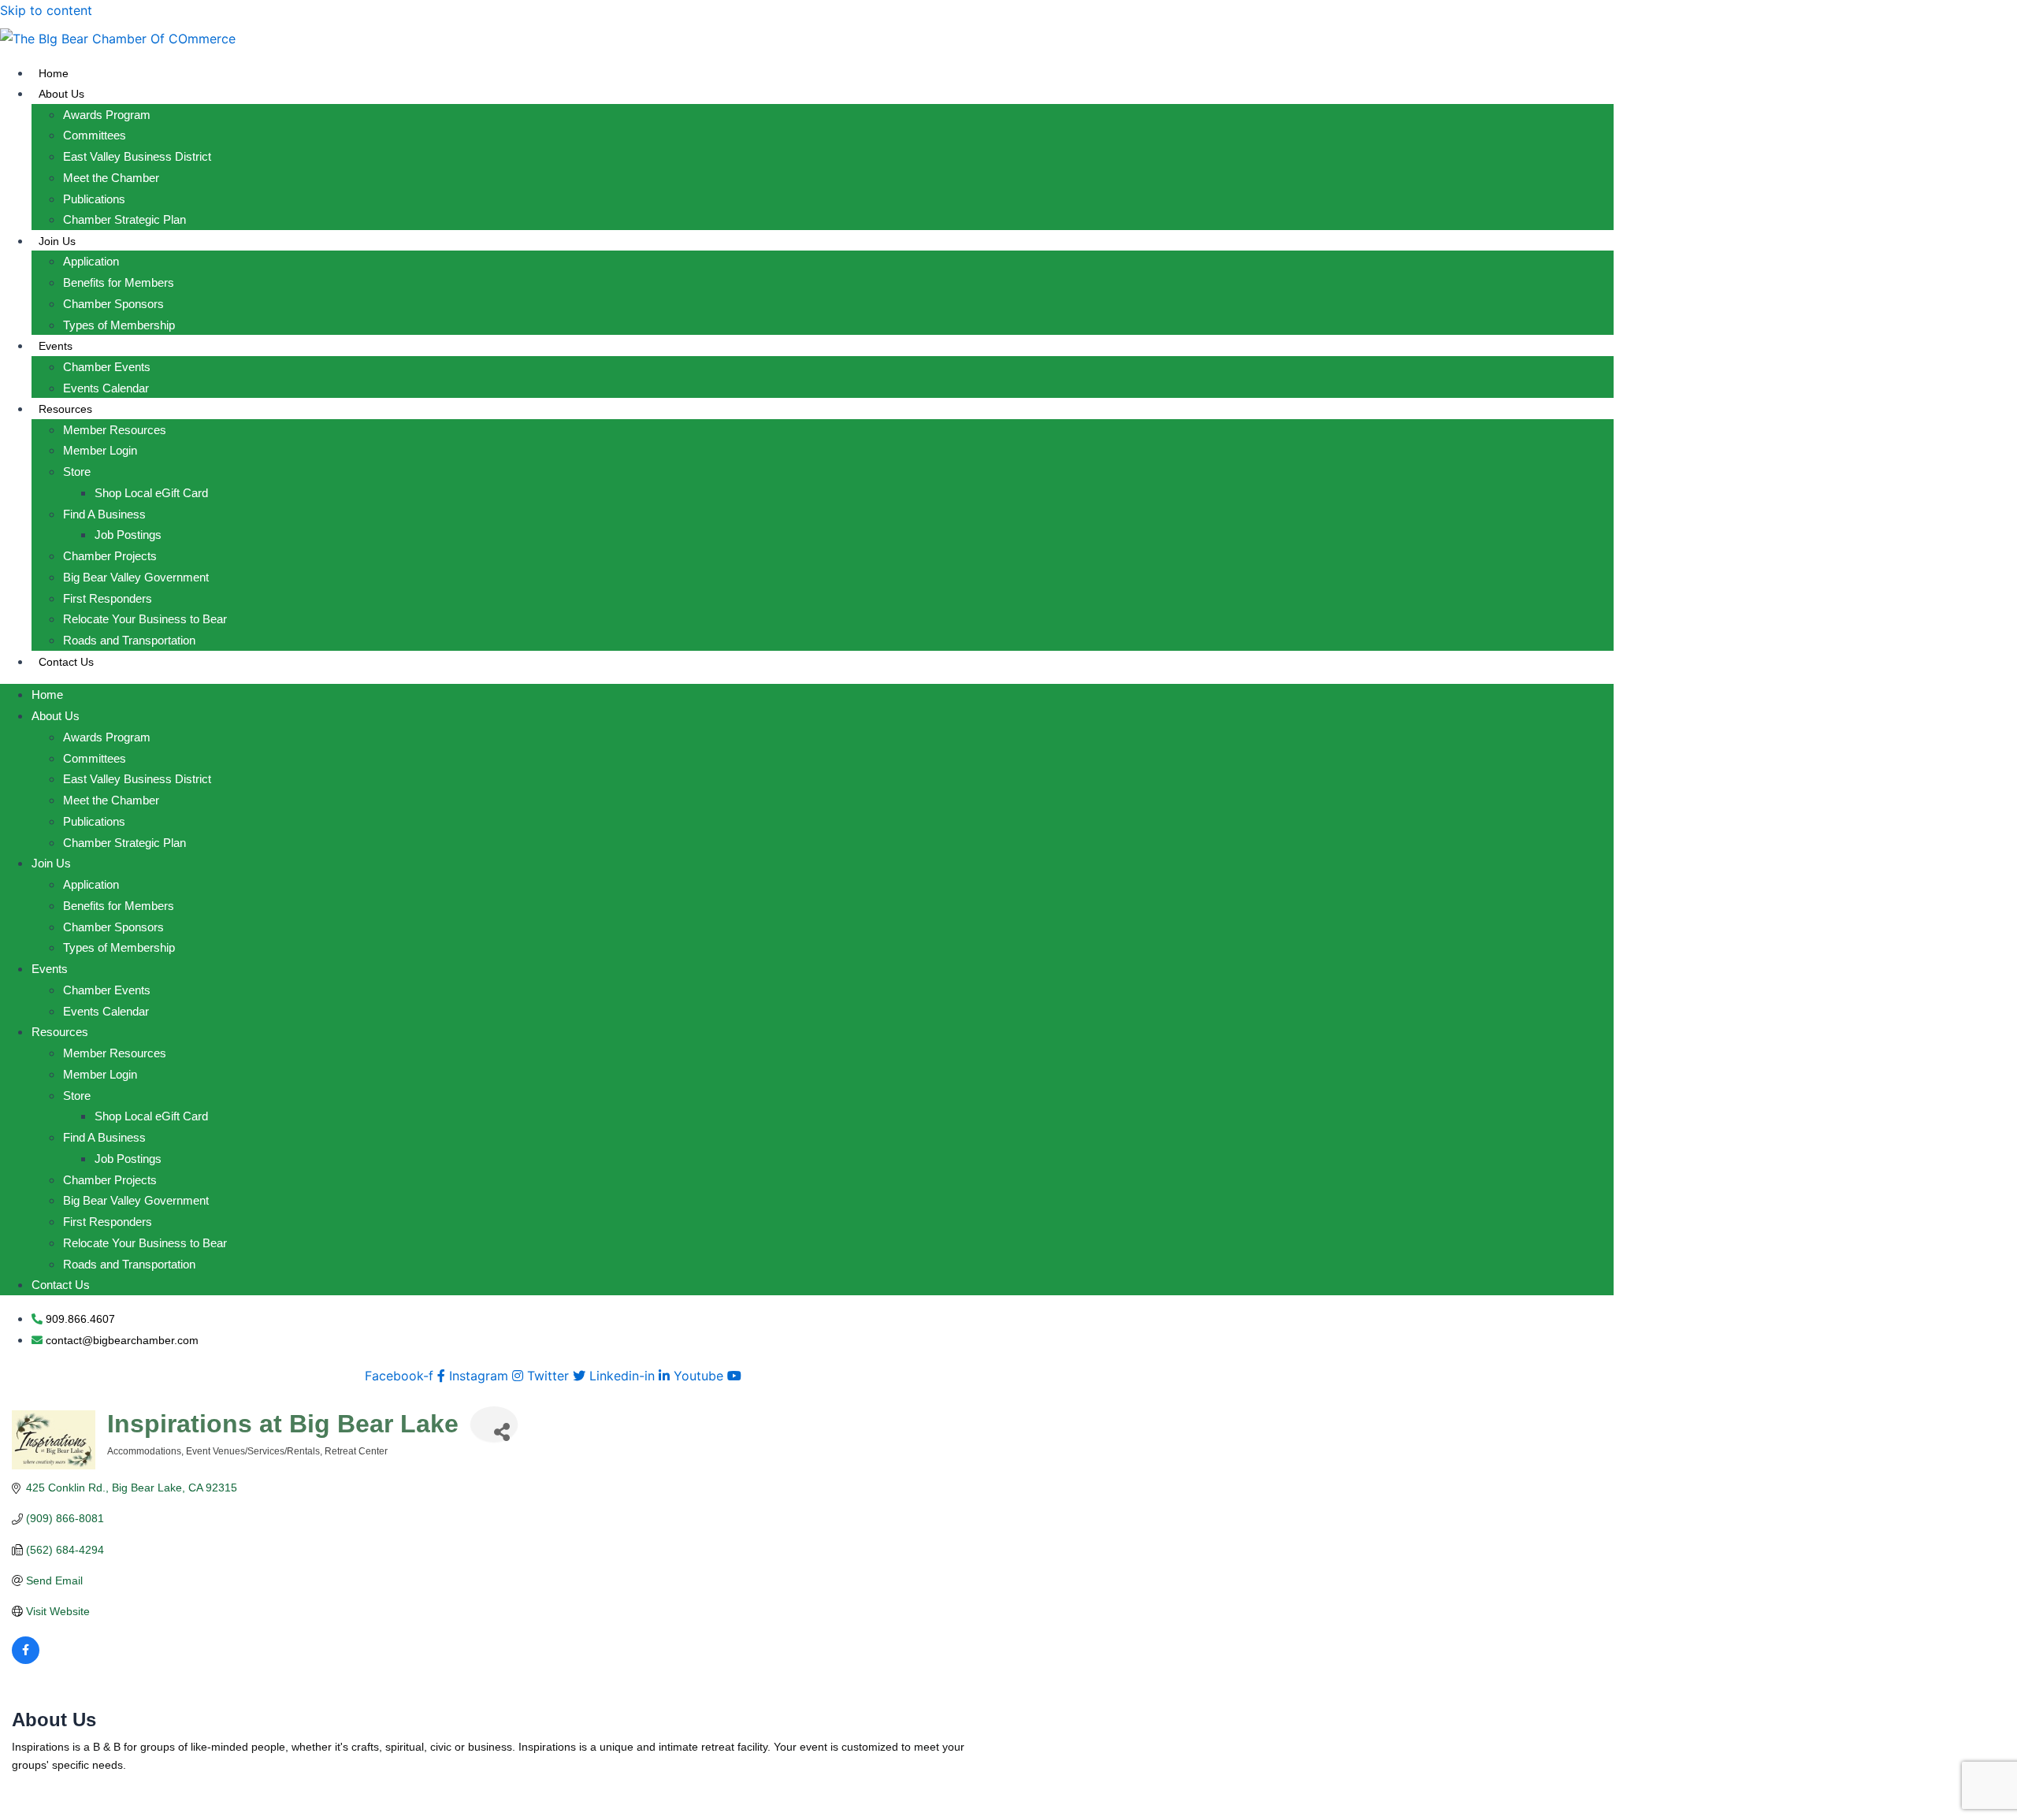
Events (56, 346)
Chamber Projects (110, 556)
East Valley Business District (137, 156)
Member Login (100, 450)
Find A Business (104, 514)
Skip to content (46, 10)
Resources (65, 409)
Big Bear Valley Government (136, 577)
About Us (61, 94)
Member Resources (115, 430)
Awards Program (107, 115)
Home (54, 73)
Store (77, 472)
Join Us (57, 241)
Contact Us (66, 662)
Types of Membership (119, 325)
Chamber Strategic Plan (124, 219)
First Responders (108, 598)
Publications (94, 199)
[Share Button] (494, 1424)
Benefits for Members (119, 282)
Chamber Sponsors (113, 304)
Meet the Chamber (111, 178)
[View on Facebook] (26, 1660)
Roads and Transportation (129, 640)
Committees (95, 135)
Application (91, 261)
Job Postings (128, 535)
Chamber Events (107, 367)
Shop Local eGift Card (151, 493)
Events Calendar (106, 388)
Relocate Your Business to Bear (145, 619)
